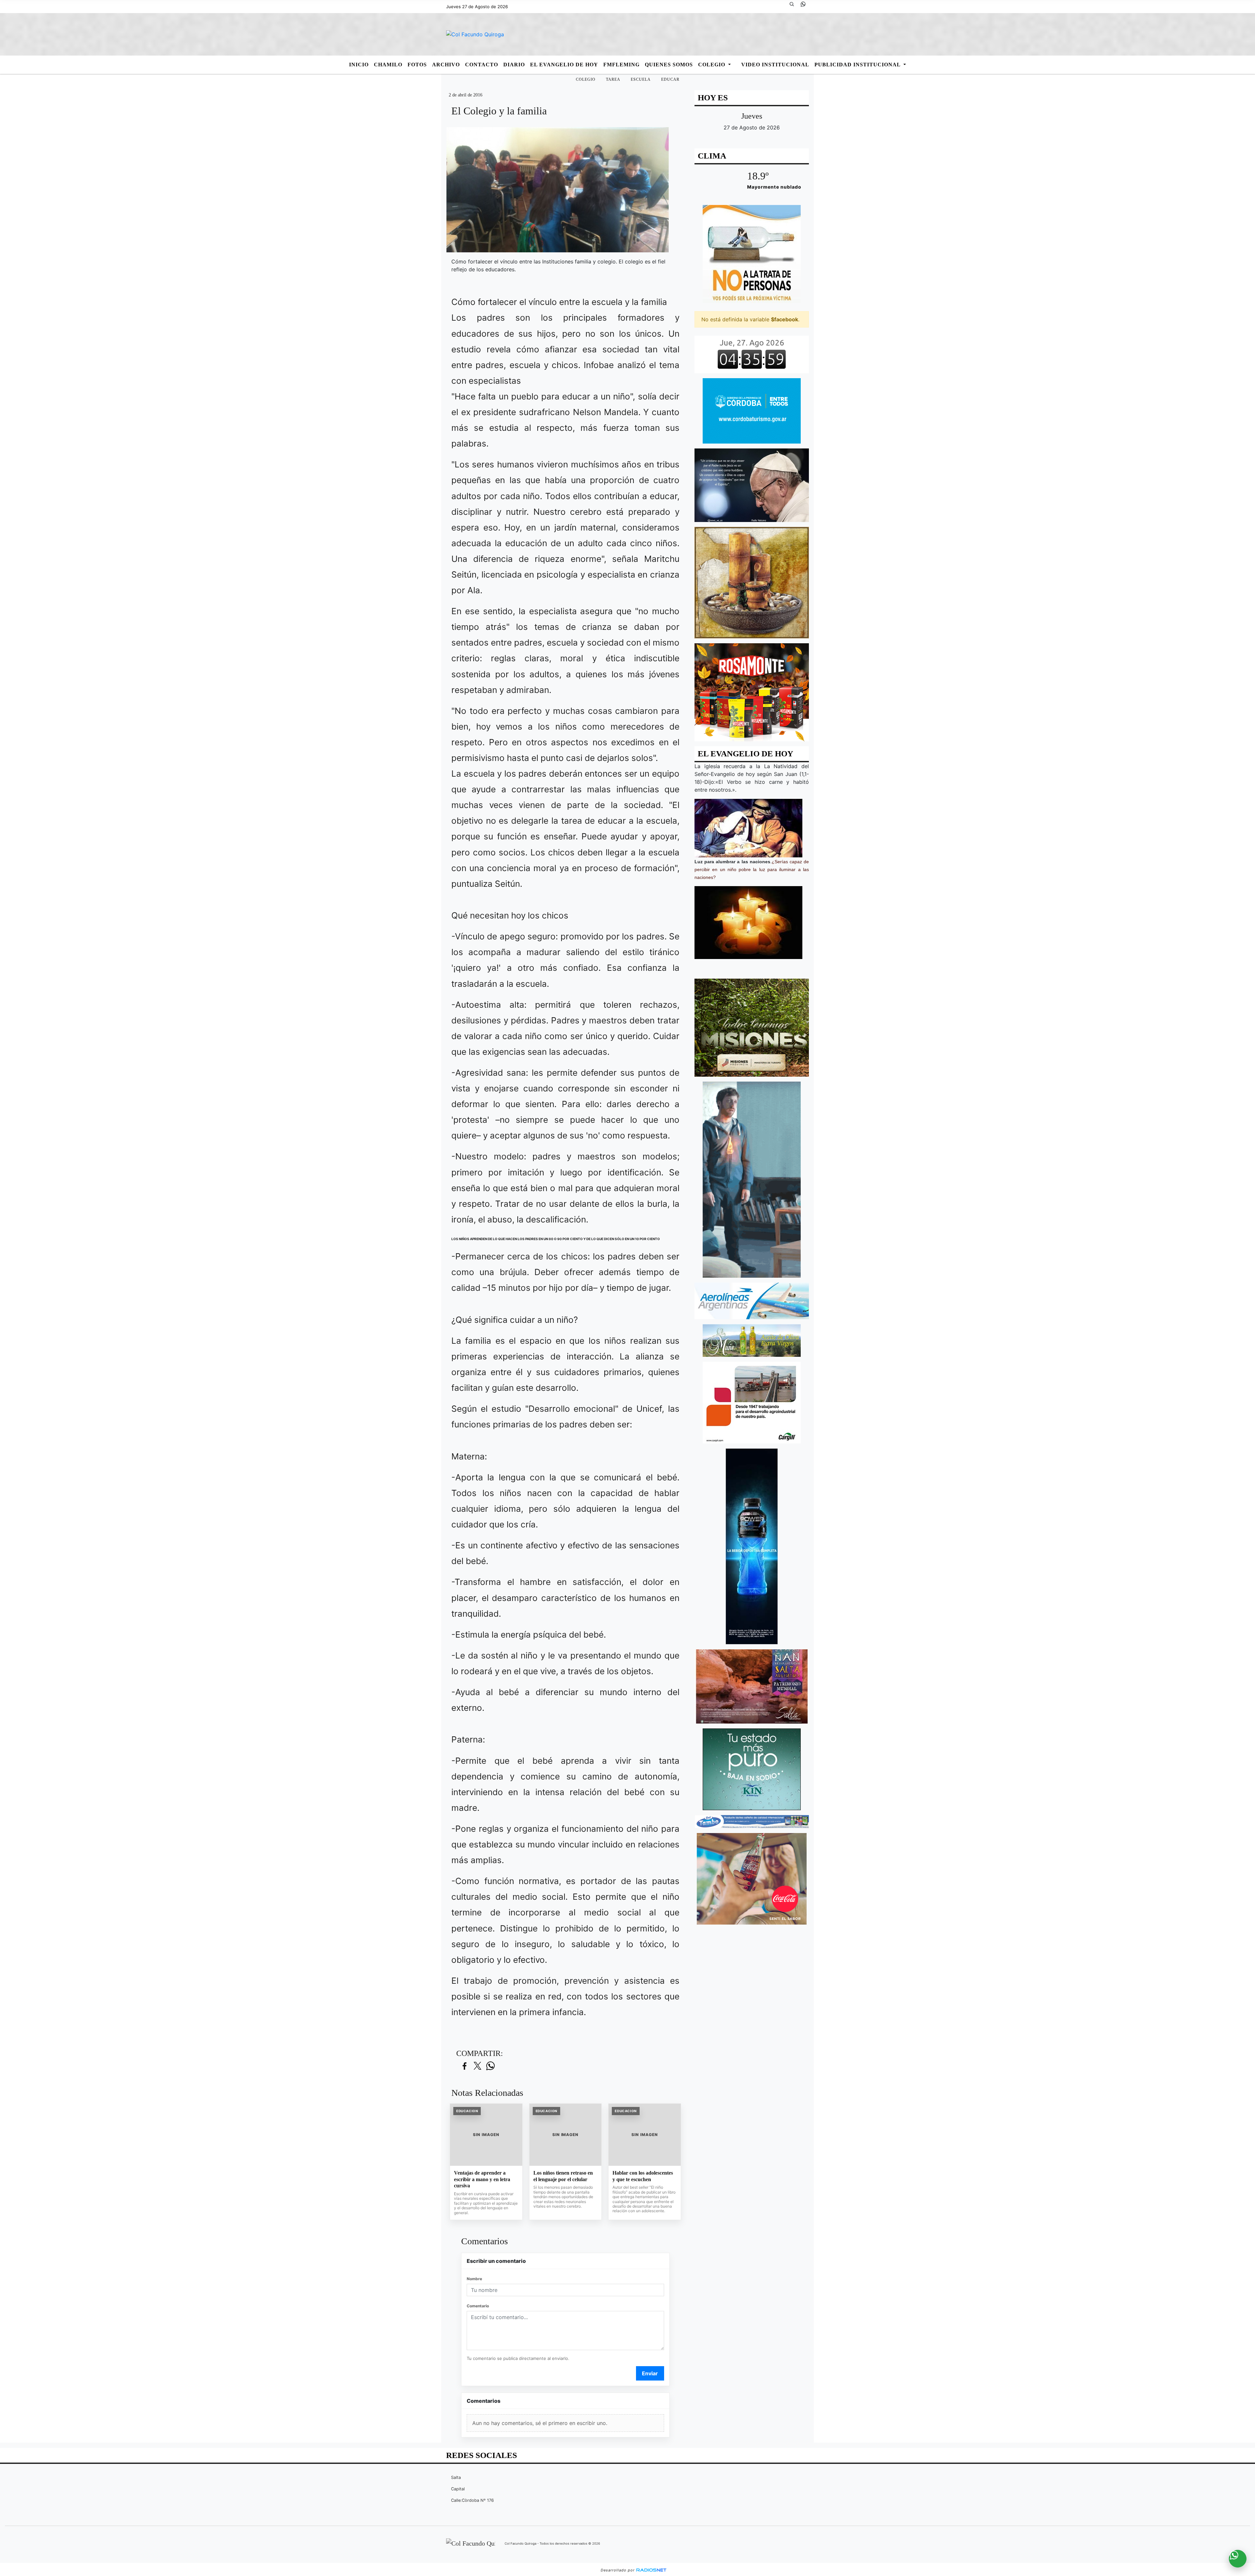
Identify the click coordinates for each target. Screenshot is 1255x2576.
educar (670, 79)
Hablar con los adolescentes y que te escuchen (643, 2176)
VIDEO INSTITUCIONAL (775, 65)
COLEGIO (712, 65)
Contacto (482, 65)
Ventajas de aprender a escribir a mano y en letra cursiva (482, 2179)
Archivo (446, 65)
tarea (613, 79)
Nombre (474, 2279)
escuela (641, 79)
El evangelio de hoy (564, 65)
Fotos (417, 65)
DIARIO (514, 65)
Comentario (478, 2306)
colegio (586, 79)
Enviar (650, 2373)
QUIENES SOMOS (669, 65)
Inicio (359, 65)
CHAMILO (388, 65)
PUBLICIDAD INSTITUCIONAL (858, 65)
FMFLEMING (621, 65)
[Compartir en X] (477, 2066)
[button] (794, 7)
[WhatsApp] (806, 7)
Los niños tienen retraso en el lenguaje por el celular (563, 2176)
